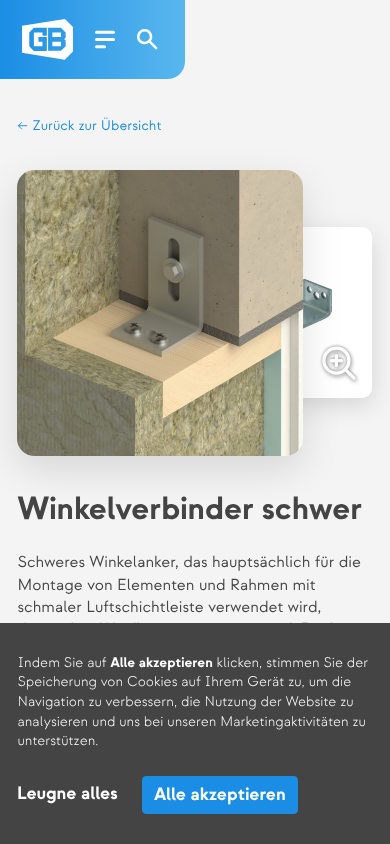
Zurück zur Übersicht (95, 126)
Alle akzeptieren (220, 794)
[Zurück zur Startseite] (47, 39)
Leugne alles (67, 794)
